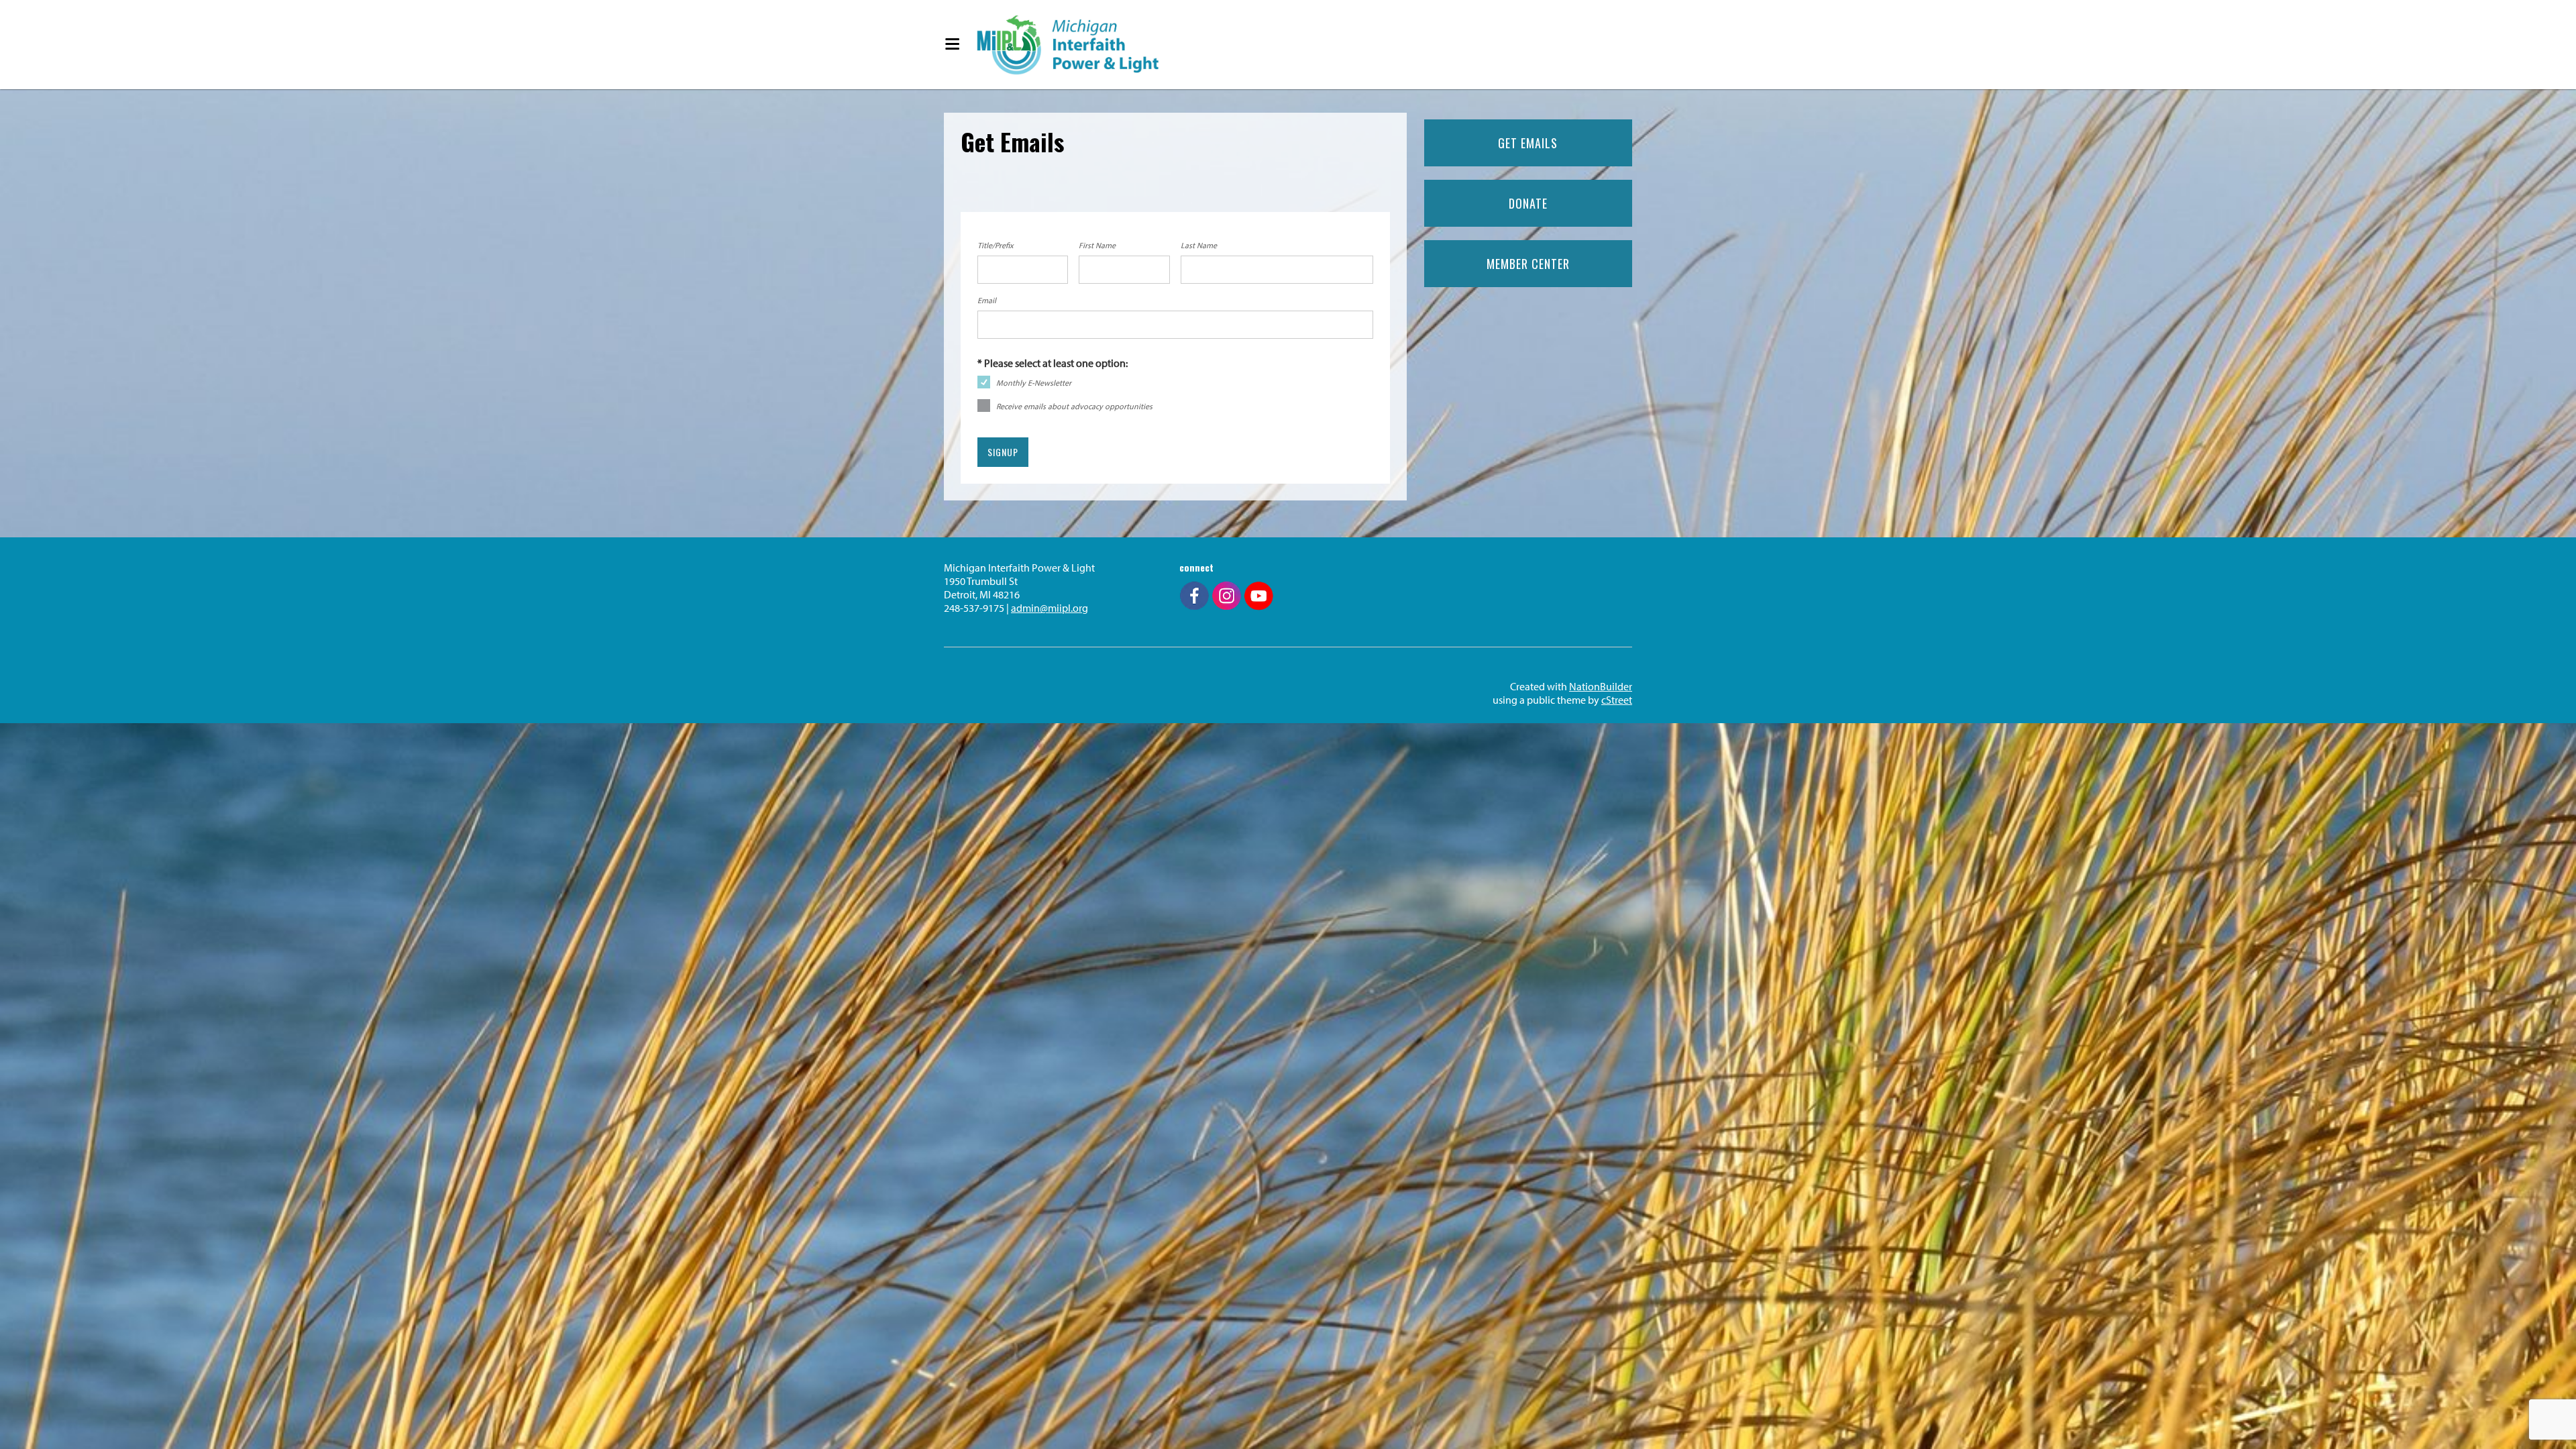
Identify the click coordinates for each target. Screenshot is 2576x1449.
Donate (1528, 203)
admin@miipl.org (1050, 608)
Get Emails (1528, 143)
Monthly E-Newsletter (1034, 383)
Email (987, 300)
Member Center (1528, 264)
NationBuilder (1601, 686)
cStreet (1617, 700)
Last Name (1199, 245)
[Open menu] (952, 45)
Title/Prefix (996, 245)
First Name (1097, 245)
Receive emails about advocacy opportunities (1074, 406)
